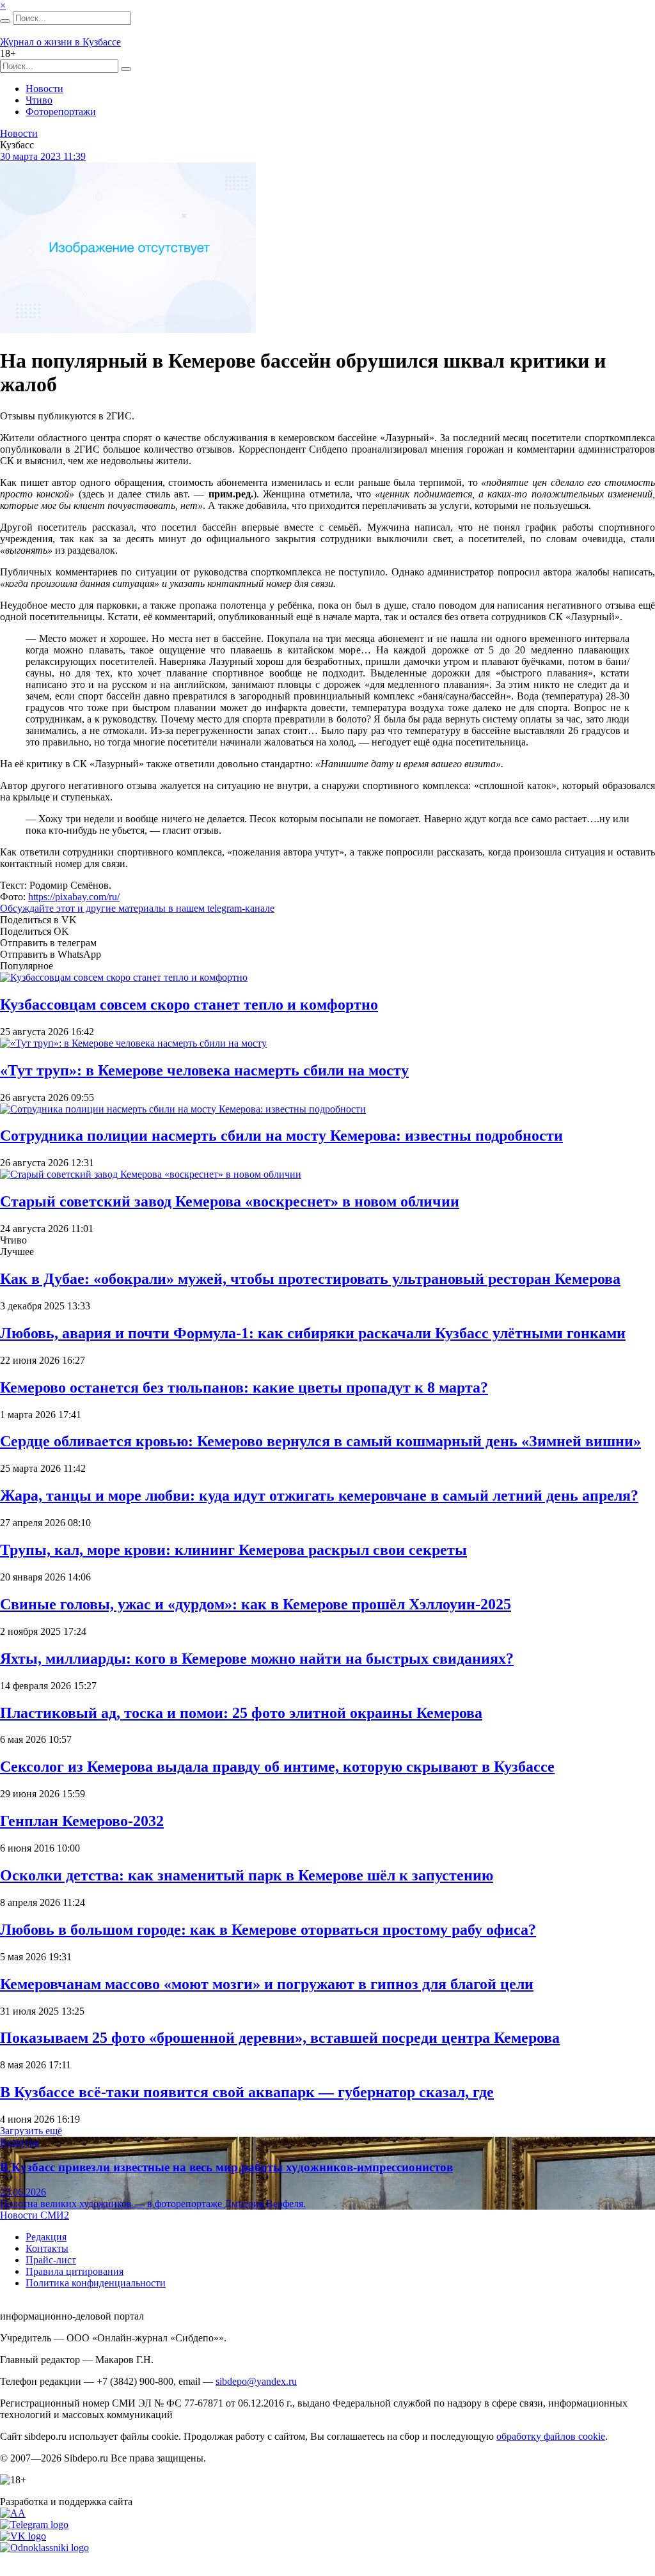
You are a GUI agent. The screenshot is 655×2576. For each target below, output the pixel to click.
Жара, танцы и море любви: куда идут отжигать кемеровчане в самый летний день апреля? (319, 1495)
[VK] (23, 2536)
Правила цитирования (75, 2271)
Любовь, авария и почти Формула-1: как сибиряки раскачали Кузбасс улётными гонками (313, 1333)
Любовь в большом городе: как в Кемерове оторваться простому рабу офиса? (268, 1930)
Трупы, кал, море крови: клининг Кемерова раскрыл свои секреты (233, 1550)
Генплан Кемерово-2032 (82, 1821)
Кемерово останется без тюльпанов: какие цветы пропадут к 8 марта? (244, 1387)
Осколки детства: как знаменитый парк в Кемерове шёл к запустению (247, 1875)
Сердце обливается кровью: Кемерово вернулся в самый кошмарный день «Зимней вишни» (320, 1441)
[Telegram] (34, 2525)
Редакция (46, 2237)
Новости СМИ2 (35, 2215)
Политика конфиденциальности (96, 2283)
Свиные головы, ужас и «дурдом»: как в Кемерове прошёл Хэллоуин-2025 (256, 1604)
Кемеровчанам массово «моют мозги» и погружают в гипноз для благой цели (267, 1984)
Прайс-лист (51, 2260)
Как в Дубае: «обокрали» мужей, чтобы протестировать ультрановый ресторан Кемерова (310, 1279)
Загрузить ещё (31, 2131)
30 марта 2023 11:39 (43, 156)
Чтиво (39, 100)
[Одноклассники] (44, 2548)
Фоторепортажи (61, 112)
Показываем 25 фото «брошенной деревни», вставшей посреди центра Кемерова (280, 2038)
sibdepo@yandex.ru (256, 2381)
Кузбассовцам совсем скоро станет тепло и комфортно (189, 1004)
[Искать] (5, 21)
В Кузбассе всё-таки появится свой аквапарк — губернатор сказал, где (247, 2092)
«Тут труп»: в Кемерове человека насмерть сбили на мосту (204, 1070)
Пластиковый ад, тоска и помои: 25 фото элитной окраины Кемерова (241, 1713)
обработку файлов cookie (551, 2436)
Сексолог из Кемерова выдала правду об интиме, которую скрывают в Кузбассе (277, 1767)
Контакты (47, 2248)
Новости (44, 89)
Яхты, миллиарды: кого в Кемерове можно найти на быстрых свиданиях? (257, 1659)
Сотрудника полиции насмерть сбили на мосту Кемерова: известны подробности (281, 1136)
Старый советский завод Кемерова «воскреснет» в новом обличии (230, 1201)
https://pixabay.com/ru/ (74, 897)
